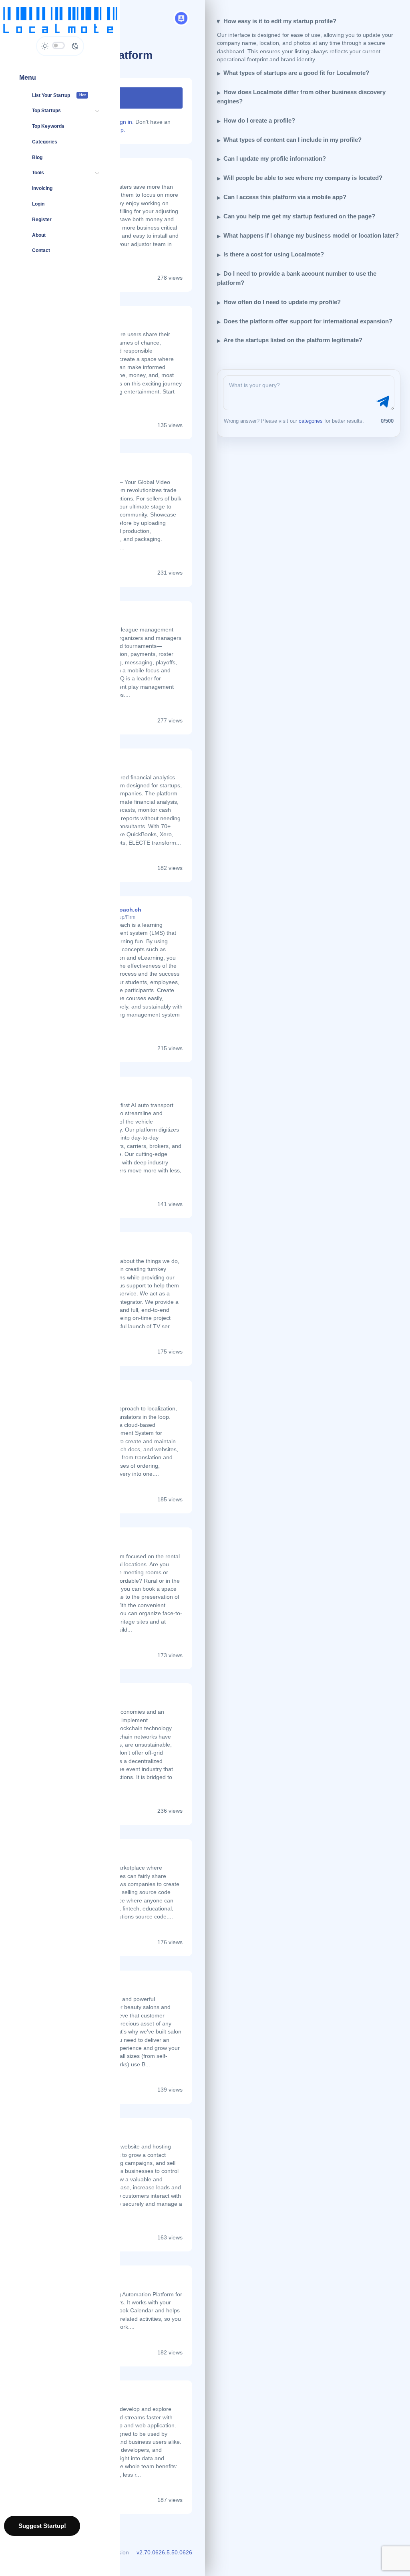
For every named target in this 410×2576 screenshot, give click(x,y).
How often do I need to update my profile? (282, 302)
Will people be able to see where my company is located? (303, 178)
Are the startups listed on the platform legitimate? (293, 340)
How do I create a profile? (259, 120)
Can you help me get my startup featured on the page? (299, 216)
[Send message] (382, 402)
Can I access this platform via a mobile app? (285, 197)
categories (311, 421)
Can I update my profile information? (275, 158)
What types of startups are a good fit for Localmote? (296, 73)
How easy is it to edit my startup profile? (280, 21)
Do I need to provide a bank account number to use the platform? (297, 278)
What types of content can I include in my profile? (292, 140)
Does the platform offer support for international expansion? (308, 321)
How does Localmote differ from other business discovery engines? (301, 97)
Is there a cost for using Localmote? (274, 254)
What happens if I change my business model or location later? (311, 235)
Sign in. (124, 122)
